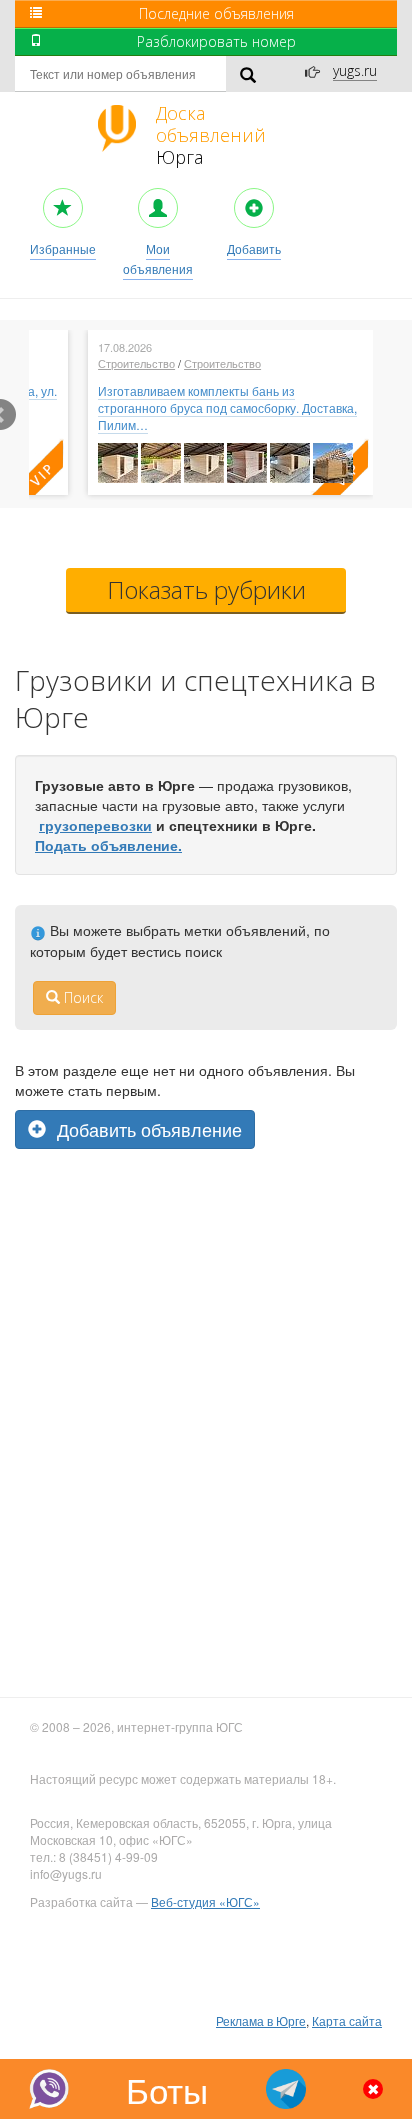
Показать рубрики (206, 589)
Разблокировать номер (216, 41)
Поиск (81, 997)
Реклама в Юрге (261, 2020)
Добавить (254, 248)
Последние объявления (216, 13)
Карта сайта (347, 2020)
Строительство (136, 363)
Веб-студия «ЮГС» (205, 1901)
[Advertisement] (206, 1274)
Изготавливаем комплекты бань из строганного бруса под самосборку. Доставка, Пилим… (227, 407)
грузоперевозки (95, 825)
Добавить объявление (147, 1129)
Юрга (211, 135)
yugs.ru (355, 70)
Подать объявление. (108, 845)
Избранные (63, 248)
